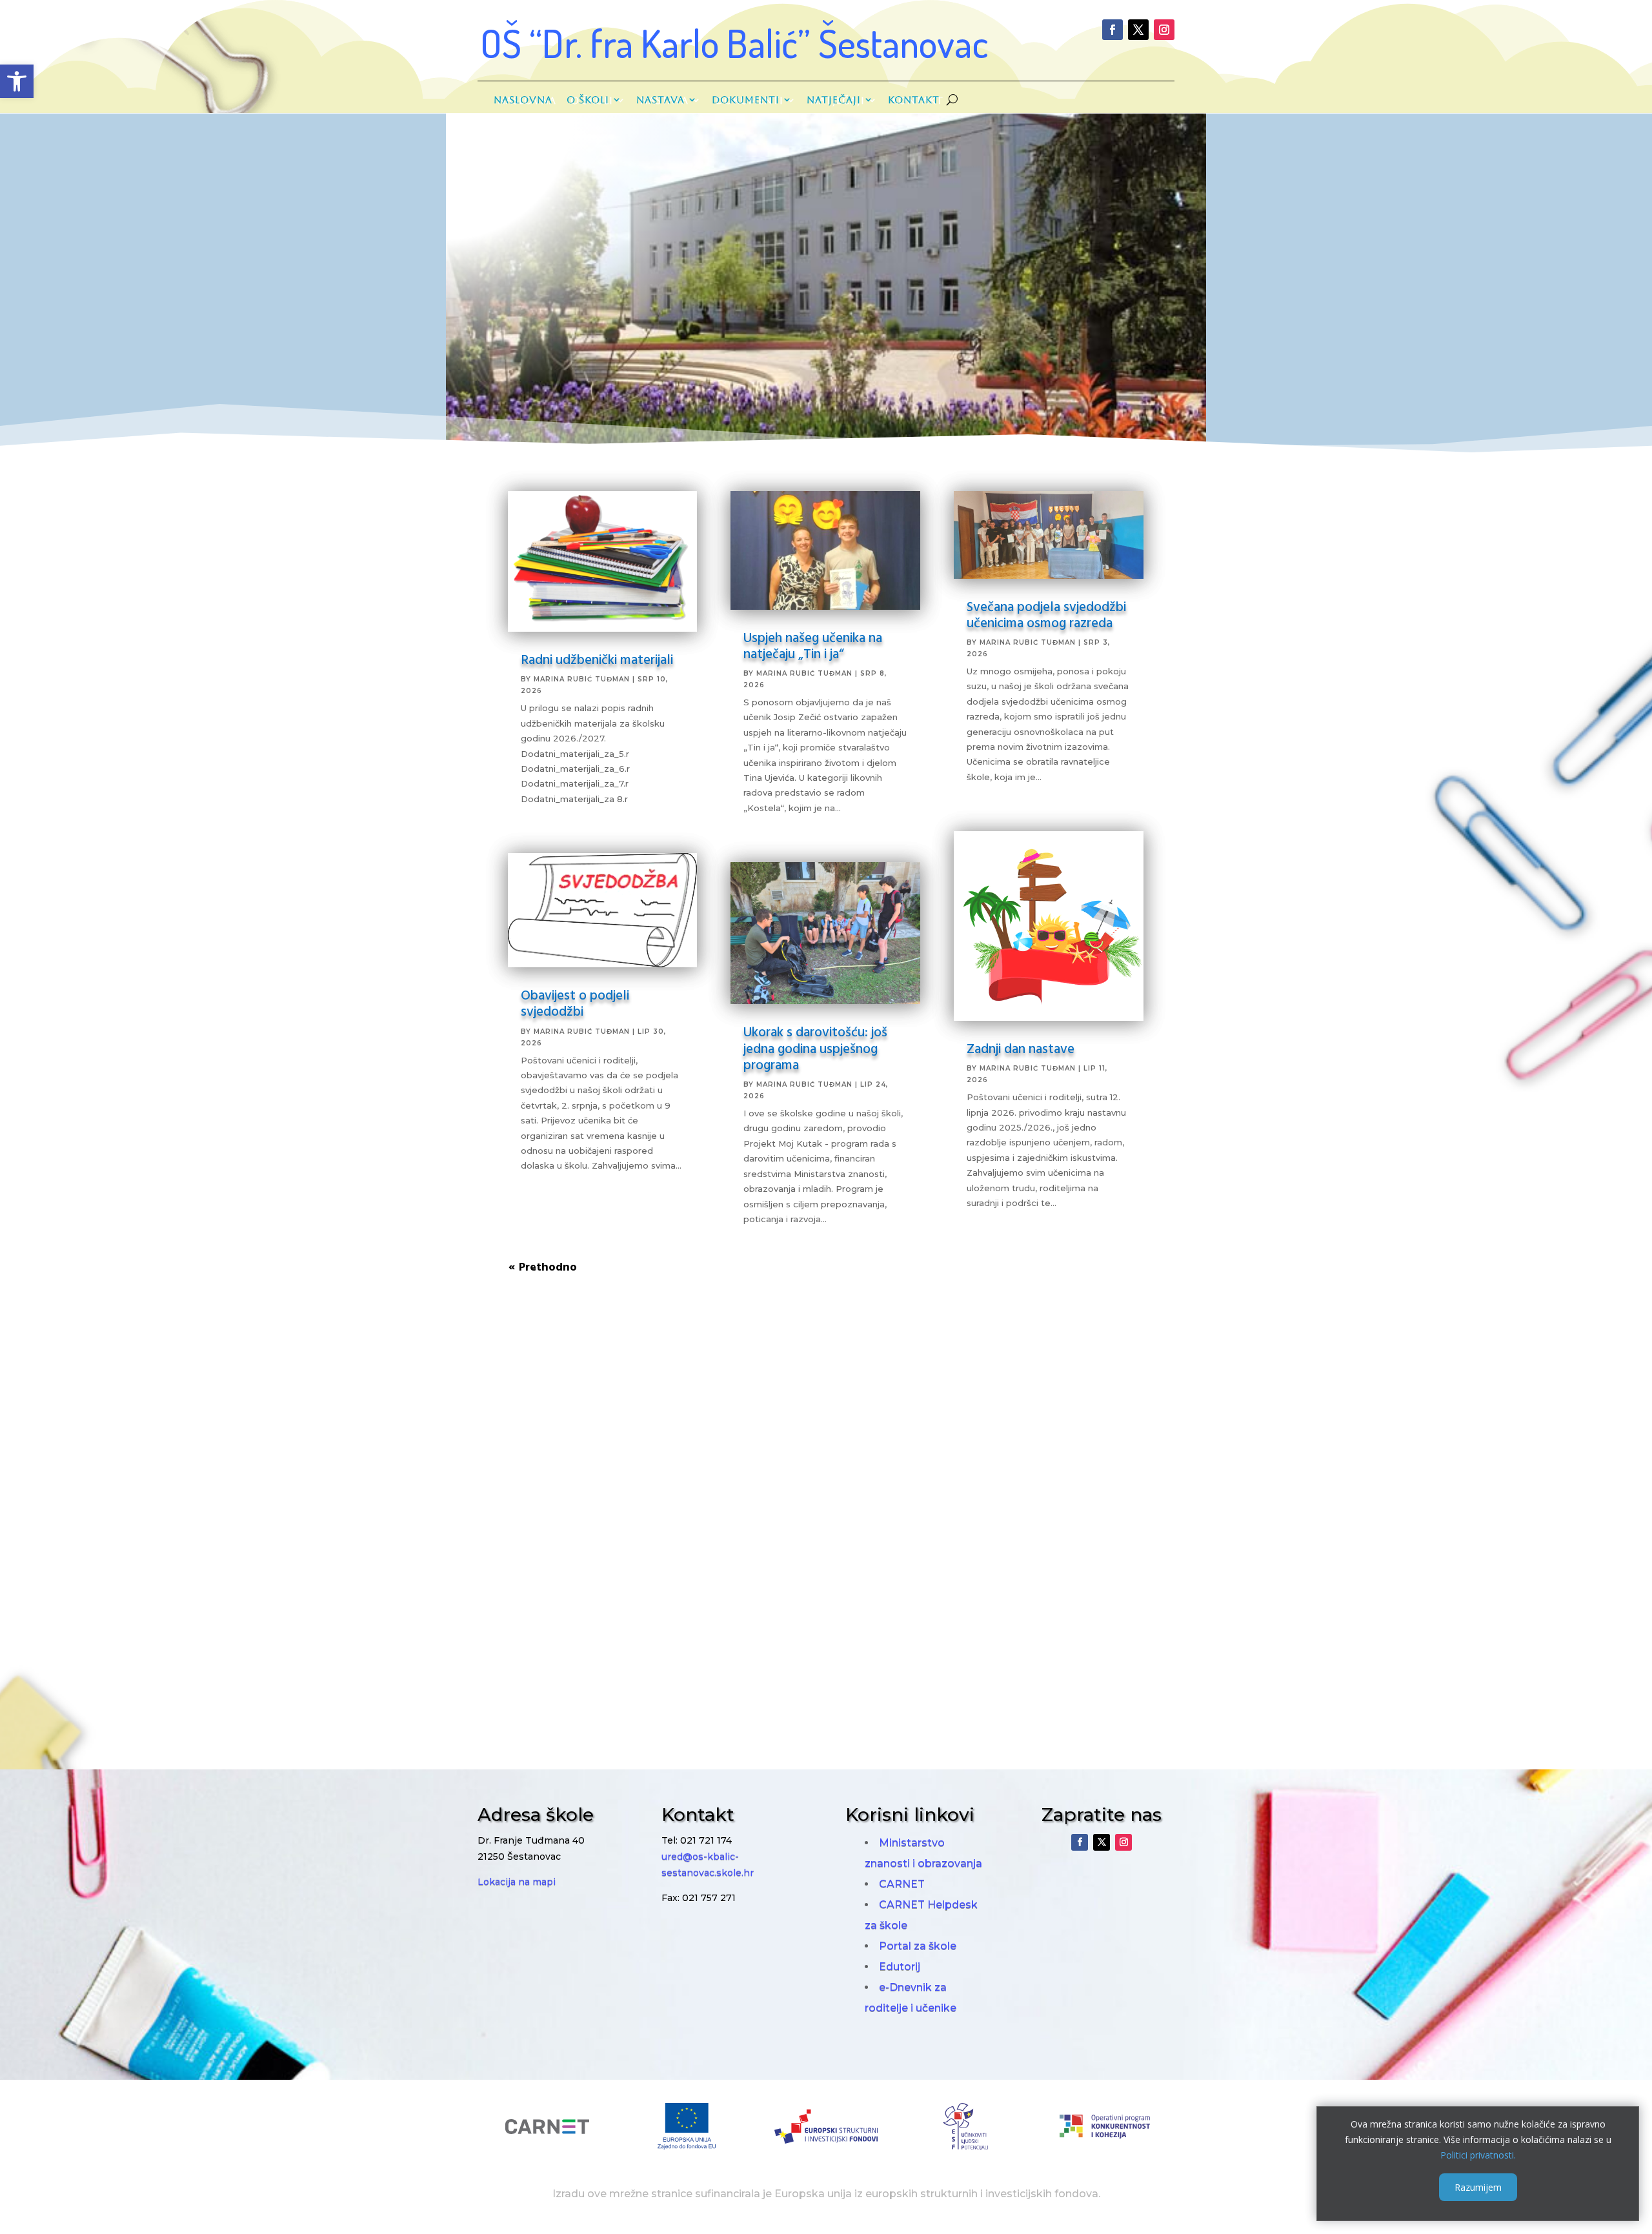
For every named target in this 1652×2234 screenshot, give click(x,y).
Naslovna (523, 100)
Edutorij (900, 1967)
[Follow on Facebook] (1113, 30)
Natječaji (834, 100)
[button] (17, 81)
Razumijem (1478, 2187)
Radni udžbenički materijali (597, 659)
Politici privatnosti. (1478, 2154)
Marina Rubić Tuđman (582, 679)
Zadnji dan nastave (1021, 1048)
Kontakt (914, 100)
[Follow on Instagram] (1164, 30)
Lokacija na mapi (517, 1882)
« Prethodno (543, 1266)
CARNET (902, 1884)
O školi (588, 100)
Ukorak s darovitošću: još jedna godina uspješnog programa (815, 1047)
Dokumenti (746, 100)
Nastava (660, 100)
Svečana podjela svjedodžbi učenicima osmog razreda (1046, 614)
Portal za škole (918, 1946)
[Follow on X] (1138, 30)
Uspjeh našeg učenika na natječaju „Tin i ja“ (813, 645)
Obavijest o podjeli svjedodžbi (575, 1002)
